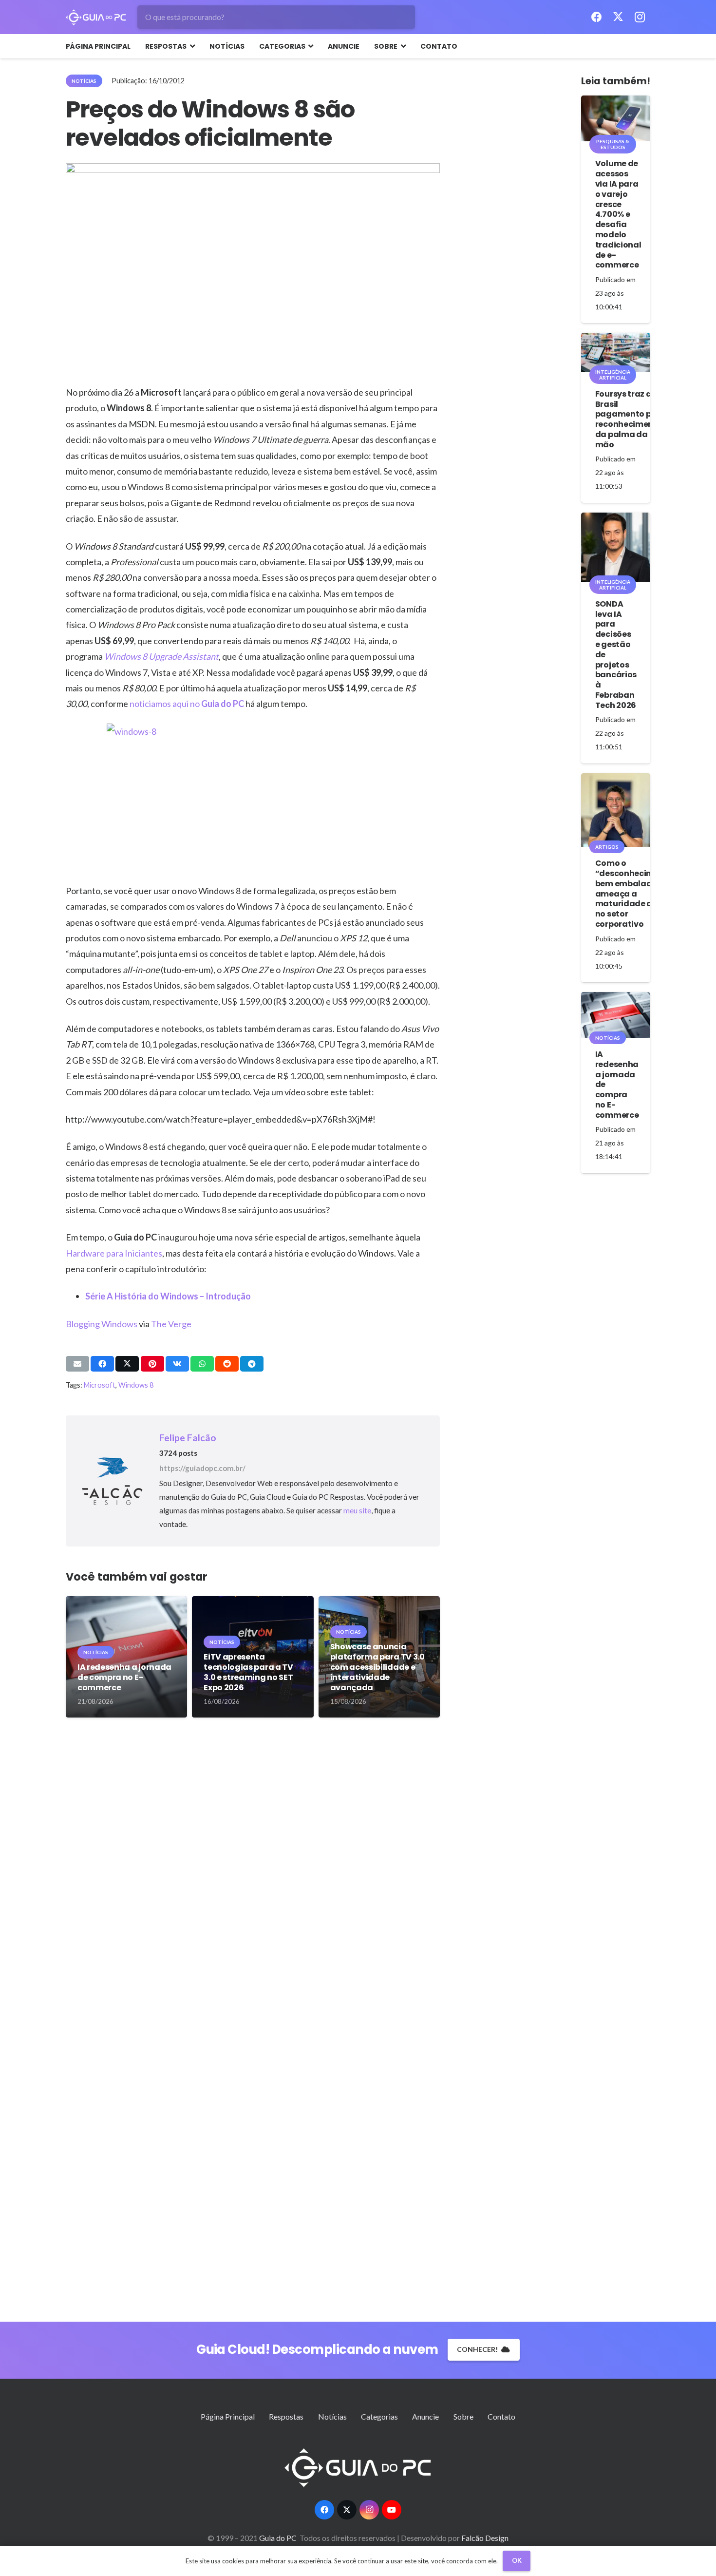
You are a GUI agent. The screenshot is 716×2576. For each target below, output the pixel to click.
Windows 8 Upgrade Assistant (161, 656)
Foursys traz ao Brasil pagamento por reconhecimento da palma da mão (629, 419)
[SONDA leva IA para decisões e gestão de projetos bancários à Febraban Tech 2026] (616, 547)
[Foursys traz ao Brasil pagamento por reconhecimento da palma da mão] (616, 352)
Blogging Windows (102, 1324)
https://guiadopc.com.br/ (202, 1468)
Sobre (463, 2416)
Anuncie (425, 2416)
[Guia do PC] (96, 17)
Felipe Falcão (188, 1438)
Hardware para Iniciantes (114, 1253)
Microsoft (100, 1385)
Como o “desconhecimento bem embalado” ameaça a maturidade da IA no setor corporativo (634, 894)
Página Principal (228, 2416)
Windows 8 (136, 1385)
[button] (191, 46)
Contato (501, 2416)
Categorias (379, 2416)
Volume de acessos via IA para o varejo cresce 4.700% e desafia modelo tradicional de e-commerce (618, 214)
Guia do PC (223, 704)
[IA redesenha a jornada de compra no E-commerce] (616, 1015)
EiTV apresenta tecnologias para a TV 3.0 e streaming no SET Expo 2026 (248, 1672)
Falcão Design (485, 2538)
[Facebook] (597, 17)
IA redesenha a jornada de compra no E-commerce (124, 1677)
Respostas (286, 2416)
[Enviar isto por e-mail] (77, 1364)
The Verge (171, 1324)
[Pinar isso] (152, 1364)
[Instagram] (640, 17)
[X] (618, 17)
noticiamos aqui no (165, 704)
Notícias (332, 2416)
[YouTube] (392, 2510)
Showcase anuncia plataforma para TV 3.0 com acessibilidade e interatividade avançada (377, 1667)
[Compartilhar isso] (102, 1364)
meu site (357, 1510)
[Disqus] (253, 1876)
